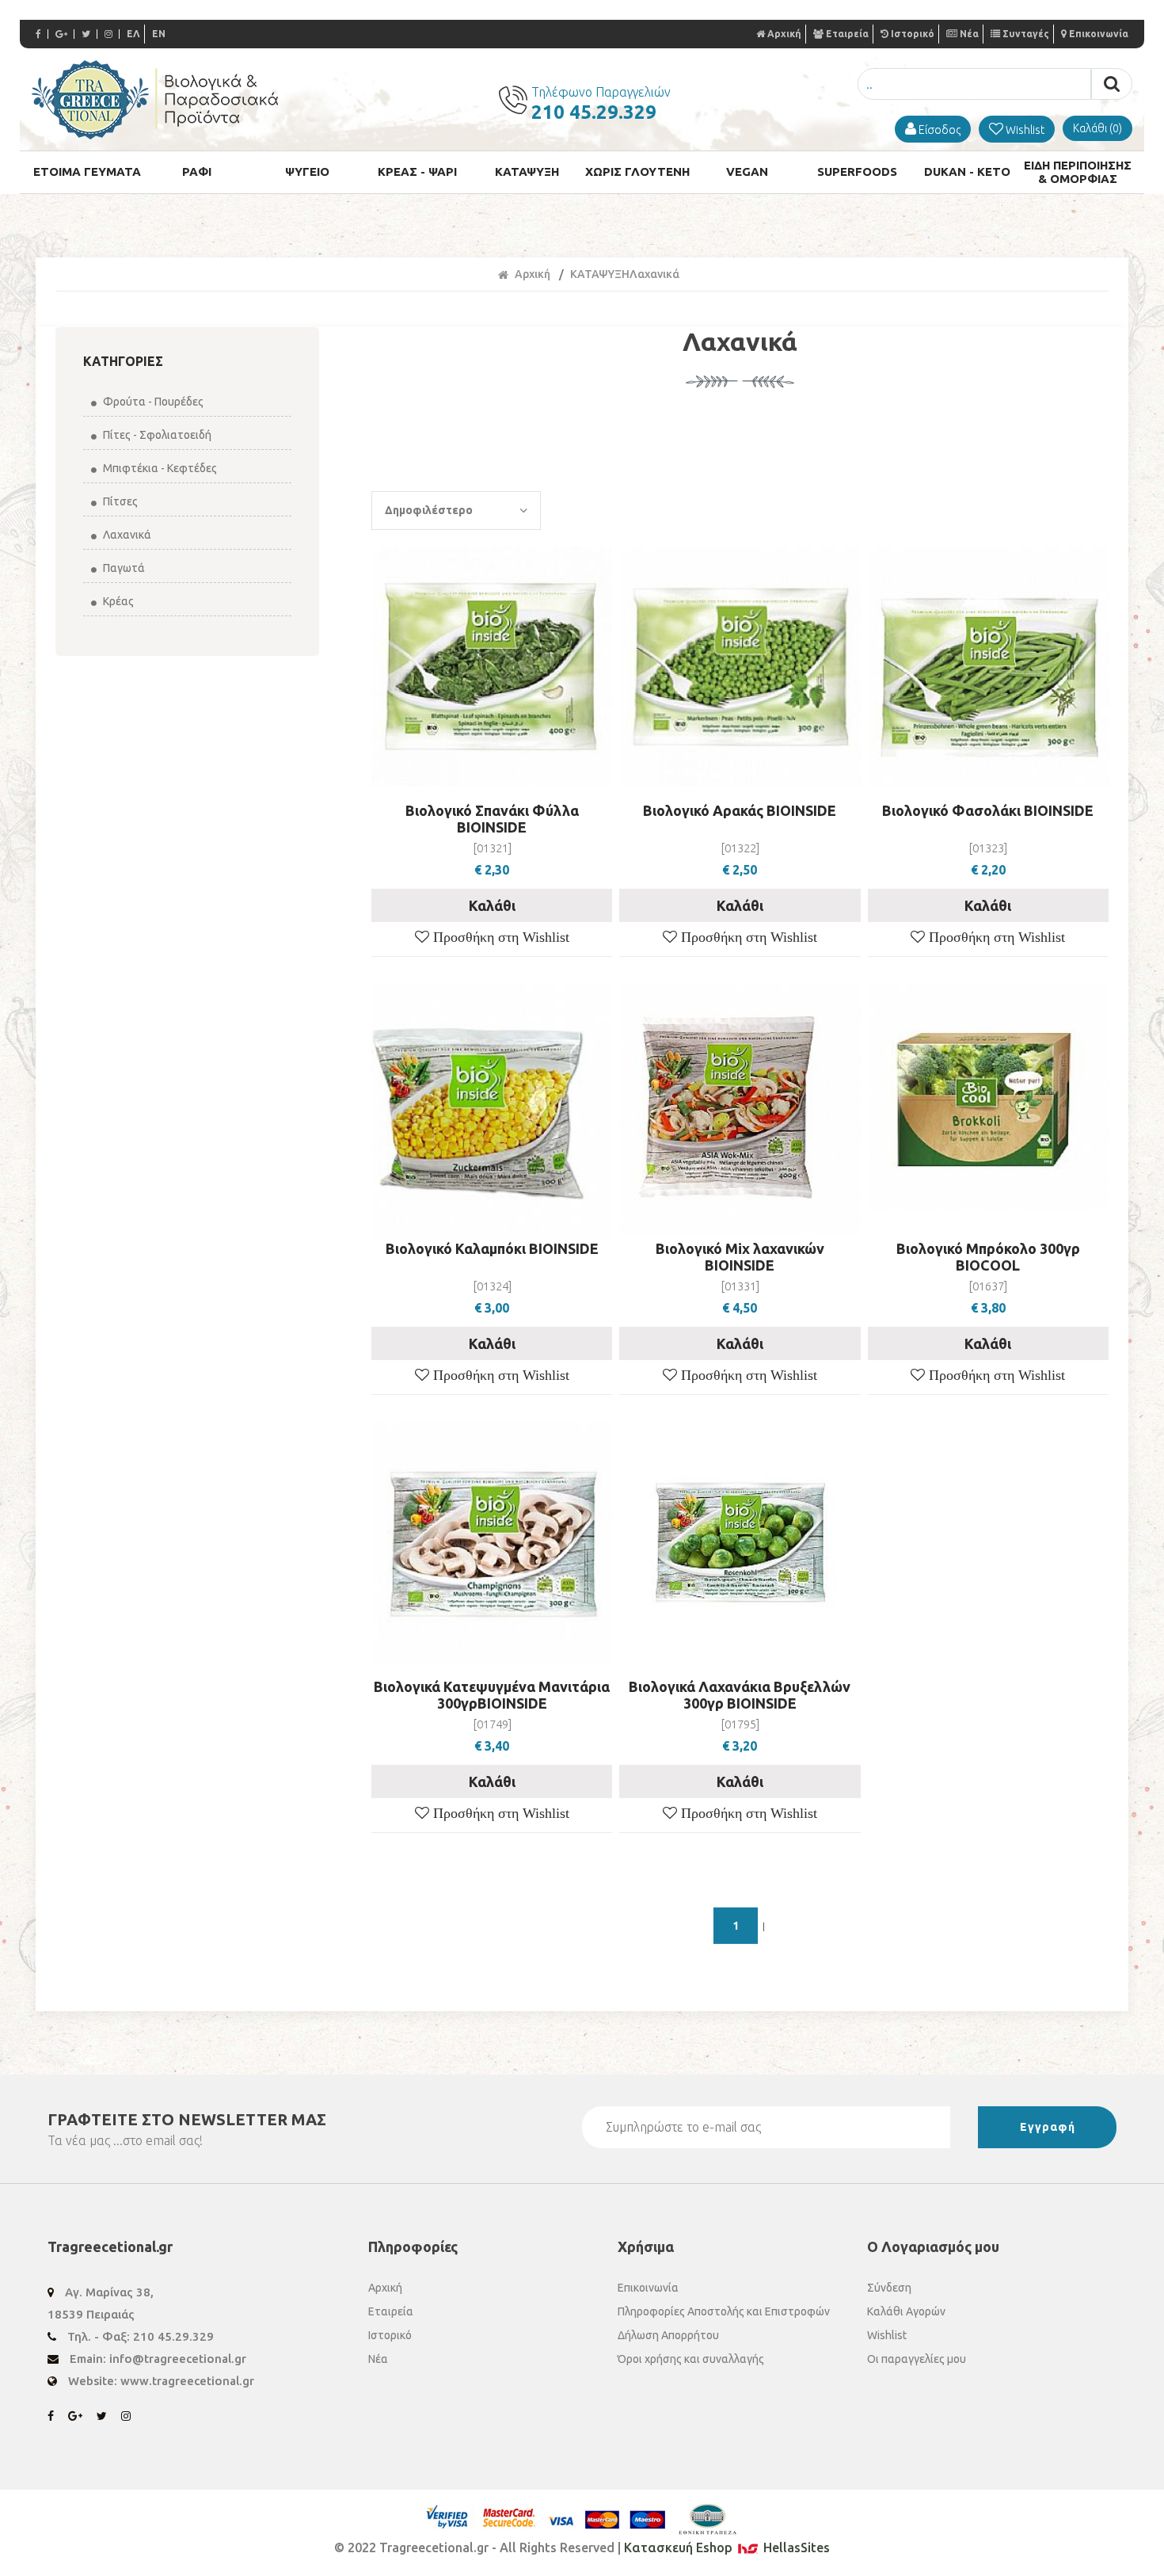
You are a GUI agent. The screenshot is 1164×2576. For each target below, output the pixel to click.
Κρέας (117, 601)
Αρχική (784, 34)
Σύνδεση (889, 2288)
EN (159, 34)
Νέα (969, 34)
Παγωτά (123, 568)
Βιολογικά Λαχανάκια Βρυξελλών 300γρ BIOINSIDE (740, 1695)
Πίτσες (119, 501)
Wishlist (887, 2335)
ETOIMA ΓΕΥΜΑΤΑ (87, 171)
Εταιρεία (847, 34)
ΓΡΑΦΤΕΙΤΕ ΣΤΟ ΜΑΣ (187, 2119)
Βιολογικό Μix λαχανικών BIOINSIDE (740, 1257)
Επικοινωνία (1099, 34)
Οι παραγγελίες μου (917, 2359)
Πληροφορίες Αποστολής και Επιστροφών (724, 2311)
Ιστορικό (913, 34)
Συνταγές (1026, 34)
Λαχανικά (126, 535)
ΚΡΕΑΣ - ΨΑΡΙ (417, 171)
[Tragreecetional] (155, 135)
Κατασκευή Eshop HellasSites (727, 2547)
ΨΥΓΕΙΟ (307, 171)
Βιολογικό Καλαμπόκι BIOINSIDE (492, 1248)
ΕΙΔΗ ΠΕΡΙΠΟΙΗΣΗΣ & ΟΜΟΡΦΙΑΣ (1078, 172)
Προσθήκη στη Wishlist (499, 937)
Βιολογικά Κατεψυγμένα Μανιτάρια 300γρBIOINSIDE (492, 1695)
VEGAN (747, 171)
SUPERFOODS (857, 171)
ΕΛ (133, 34)
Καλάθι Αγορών (906, 2311)
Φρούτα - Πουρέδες (152, 402)
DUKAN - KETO (967, 171)
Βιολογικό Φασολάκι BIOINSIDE (988, 810)
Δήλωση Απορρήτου (668, 2335)
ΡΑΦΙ (197, 171)
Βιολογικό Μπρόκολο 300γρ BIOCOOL (988, 1257)
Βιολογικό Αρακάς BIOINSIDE (740, 810)
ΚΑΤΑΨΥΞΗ (527, 171)
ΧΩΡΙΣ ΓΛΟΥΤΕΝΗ (637, 171)
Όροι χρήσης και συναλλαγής (691, 2359)
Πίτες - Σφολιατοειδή (156, 435)
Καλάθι (492, 905)
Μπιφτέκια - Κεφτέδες (159, 468)
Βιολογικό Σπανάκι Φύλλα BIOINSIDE (492, 819)
